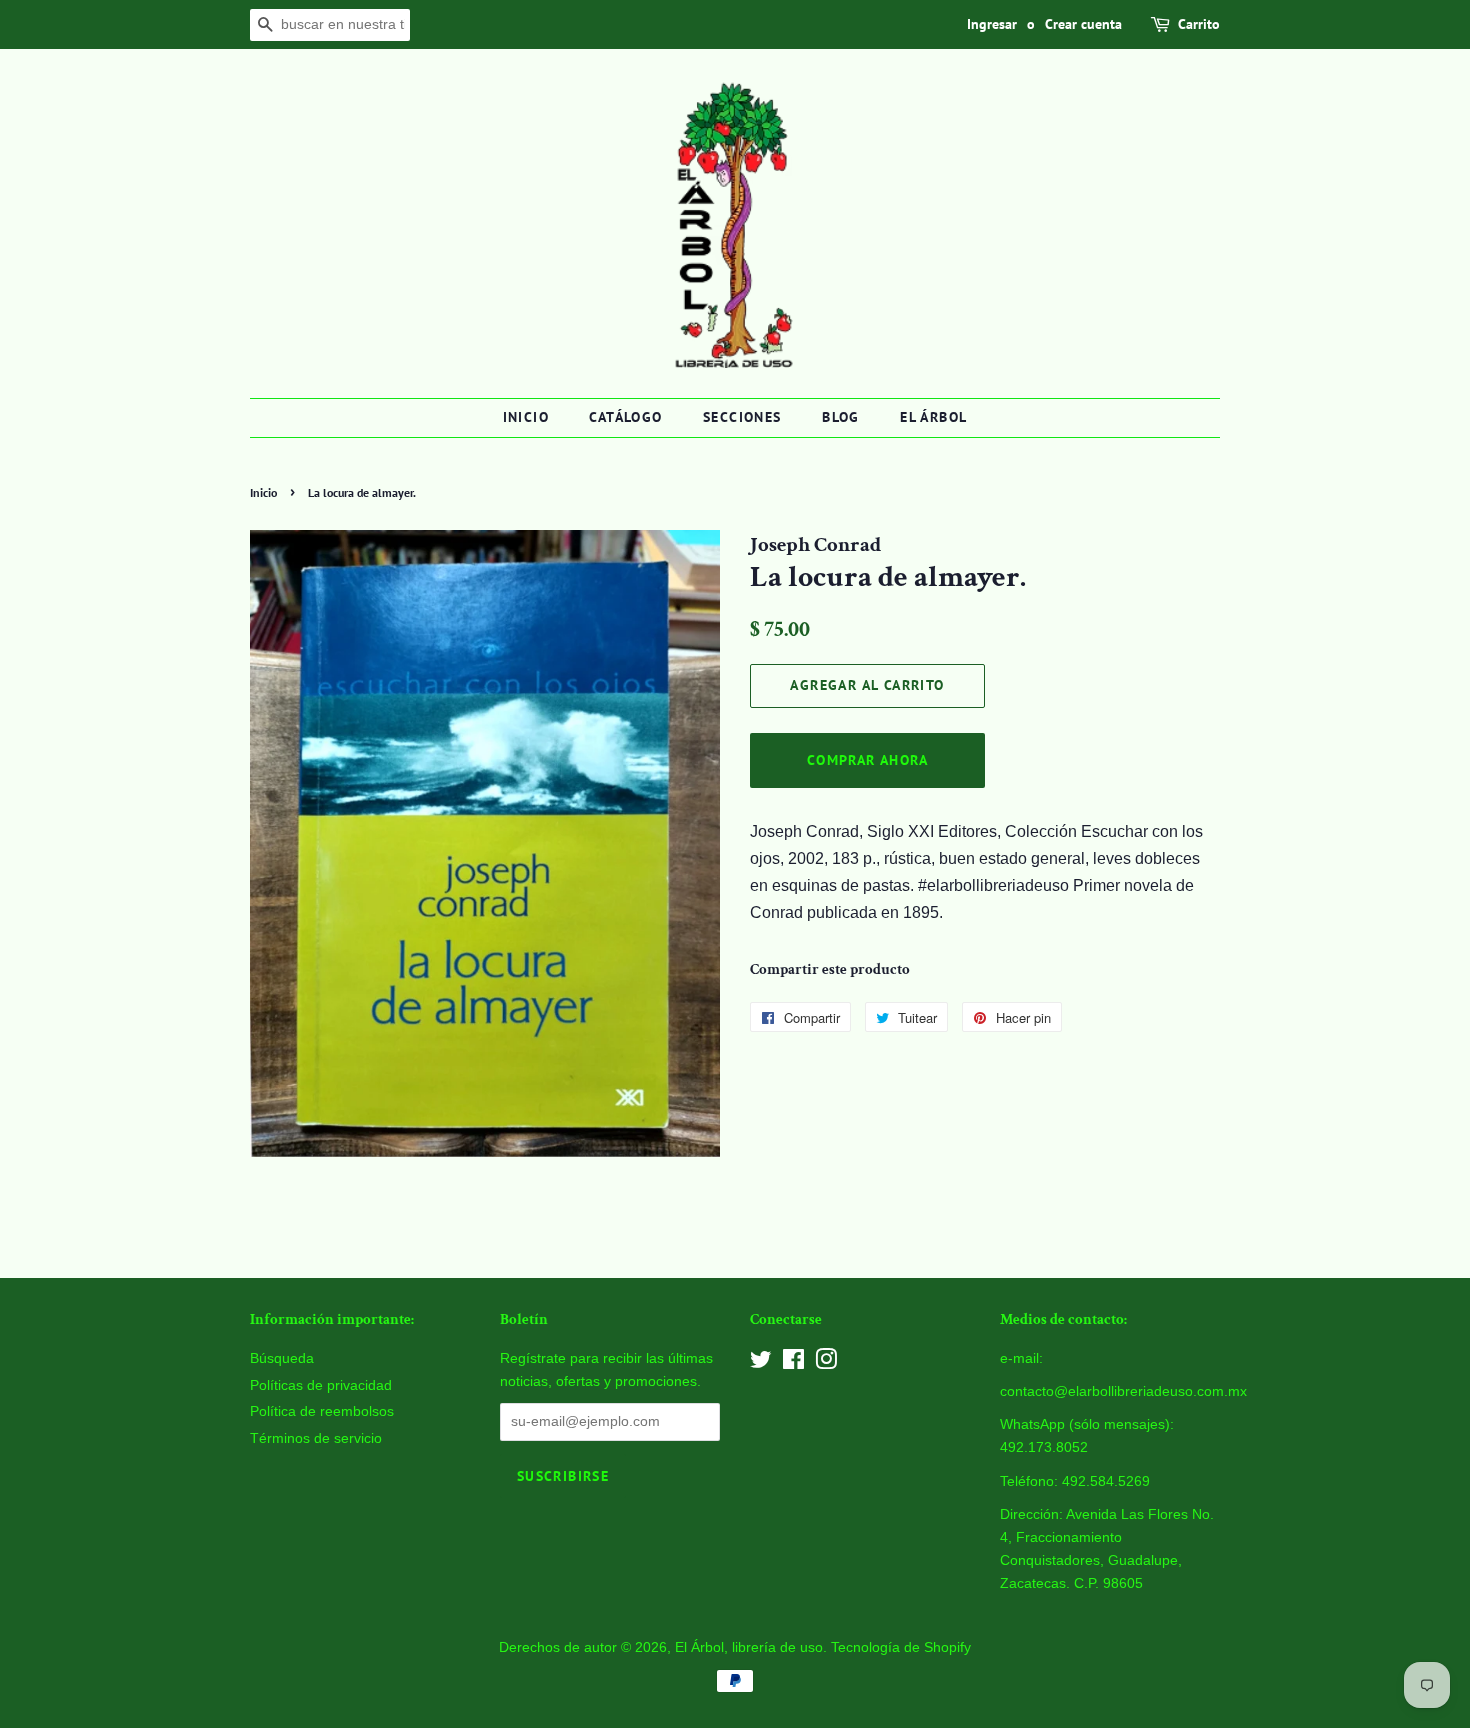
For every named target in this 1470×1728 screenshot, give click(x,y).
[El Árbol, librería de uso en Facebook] (793, 1363)
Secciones (742, 417)
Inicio (526, 417)
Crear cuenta (1083, 24)
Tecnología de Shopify (901, 1647)
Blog (841, 417)
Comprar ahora (867, 760)
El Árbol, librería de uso (749, 1647)
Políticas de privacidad (321, 1385)
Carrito (1199, 24)
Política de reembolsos (322, 1411)
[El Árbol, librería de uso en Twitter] (761, 1363)
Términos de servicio (316, 1438)
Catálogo (625, 417)
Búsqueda (282, 1358)
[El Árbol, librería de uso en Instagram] (826, 1363)
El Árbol (933, 417)
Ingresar (992, 24)
